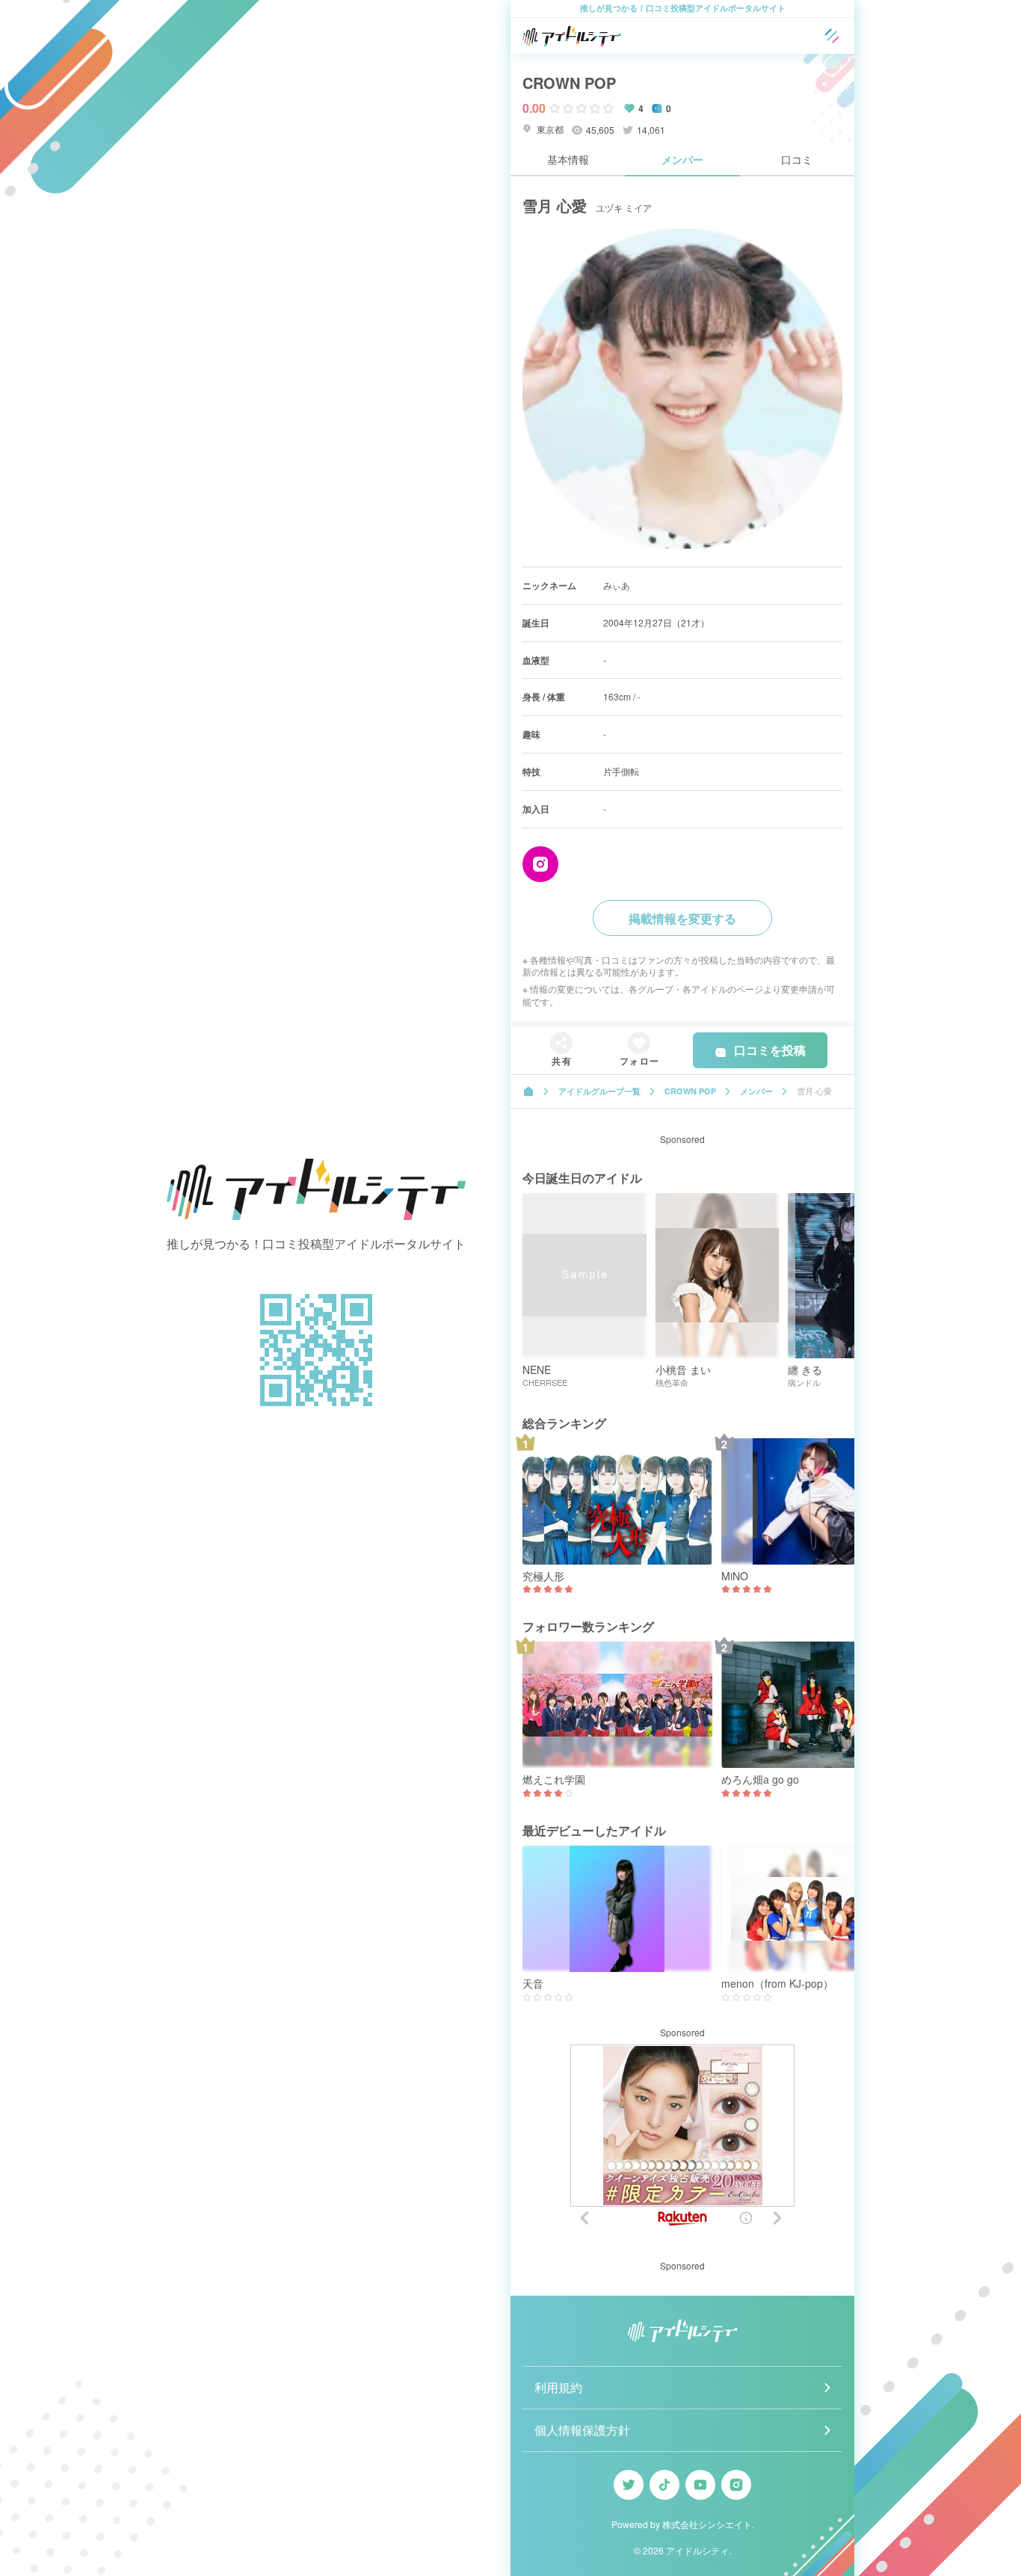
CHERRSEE (545, 1383)
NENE (537, 1370)
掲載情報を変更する (682, 918)
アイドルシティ (697, 2550)
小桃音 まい (683, 1370)
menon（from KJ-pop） (777, 1984)
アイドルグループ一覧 (599, 1091)
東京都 (549, 129)
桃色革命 (672, 1383)
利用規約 (558, 2387)
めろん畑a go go (760, 1780)
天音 (533, 1984)
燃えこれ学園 (554, 1780)
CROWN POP (569, 83)
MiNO (735, 1576)
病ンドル (804, 1383)
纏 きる (805, 1370)
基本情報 (568, 159)
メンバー (682, 159)
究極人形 (543, 1576)
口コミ (797, 159)
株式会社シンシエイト (707, 2524)
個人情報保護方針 (582, 2430)
